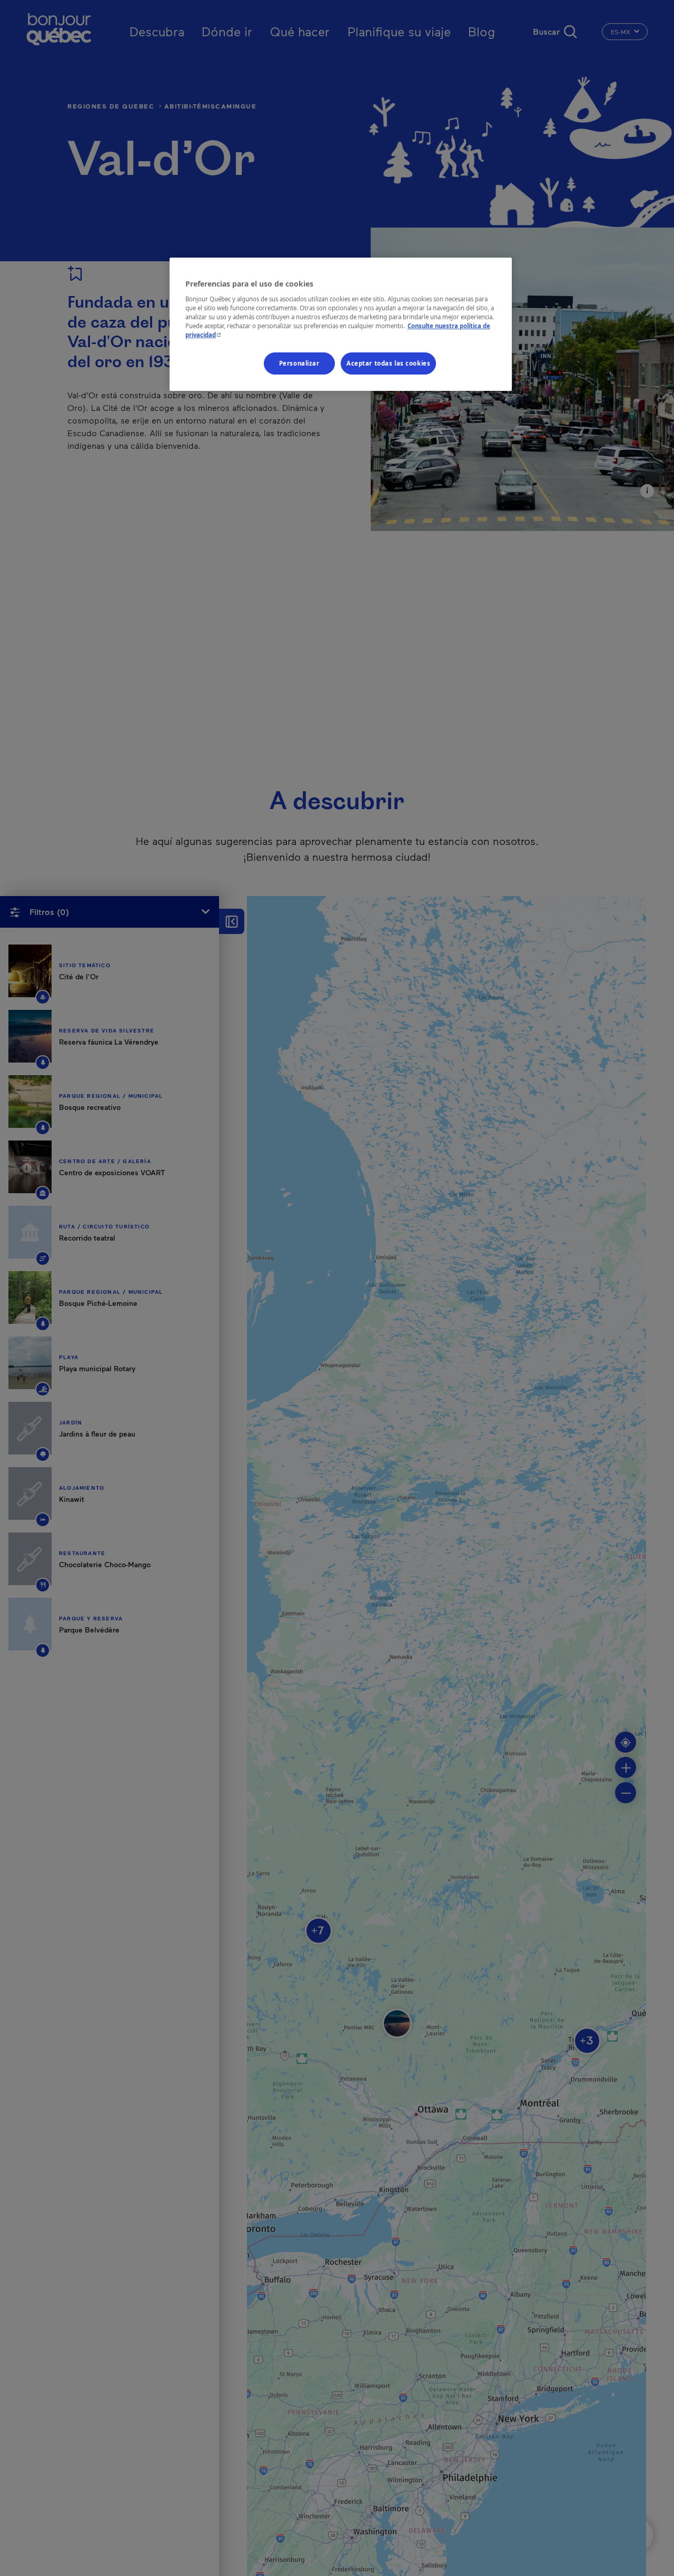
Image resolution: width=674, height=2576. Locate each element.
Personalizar (299, 363)
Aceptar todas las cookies (388, 363)
